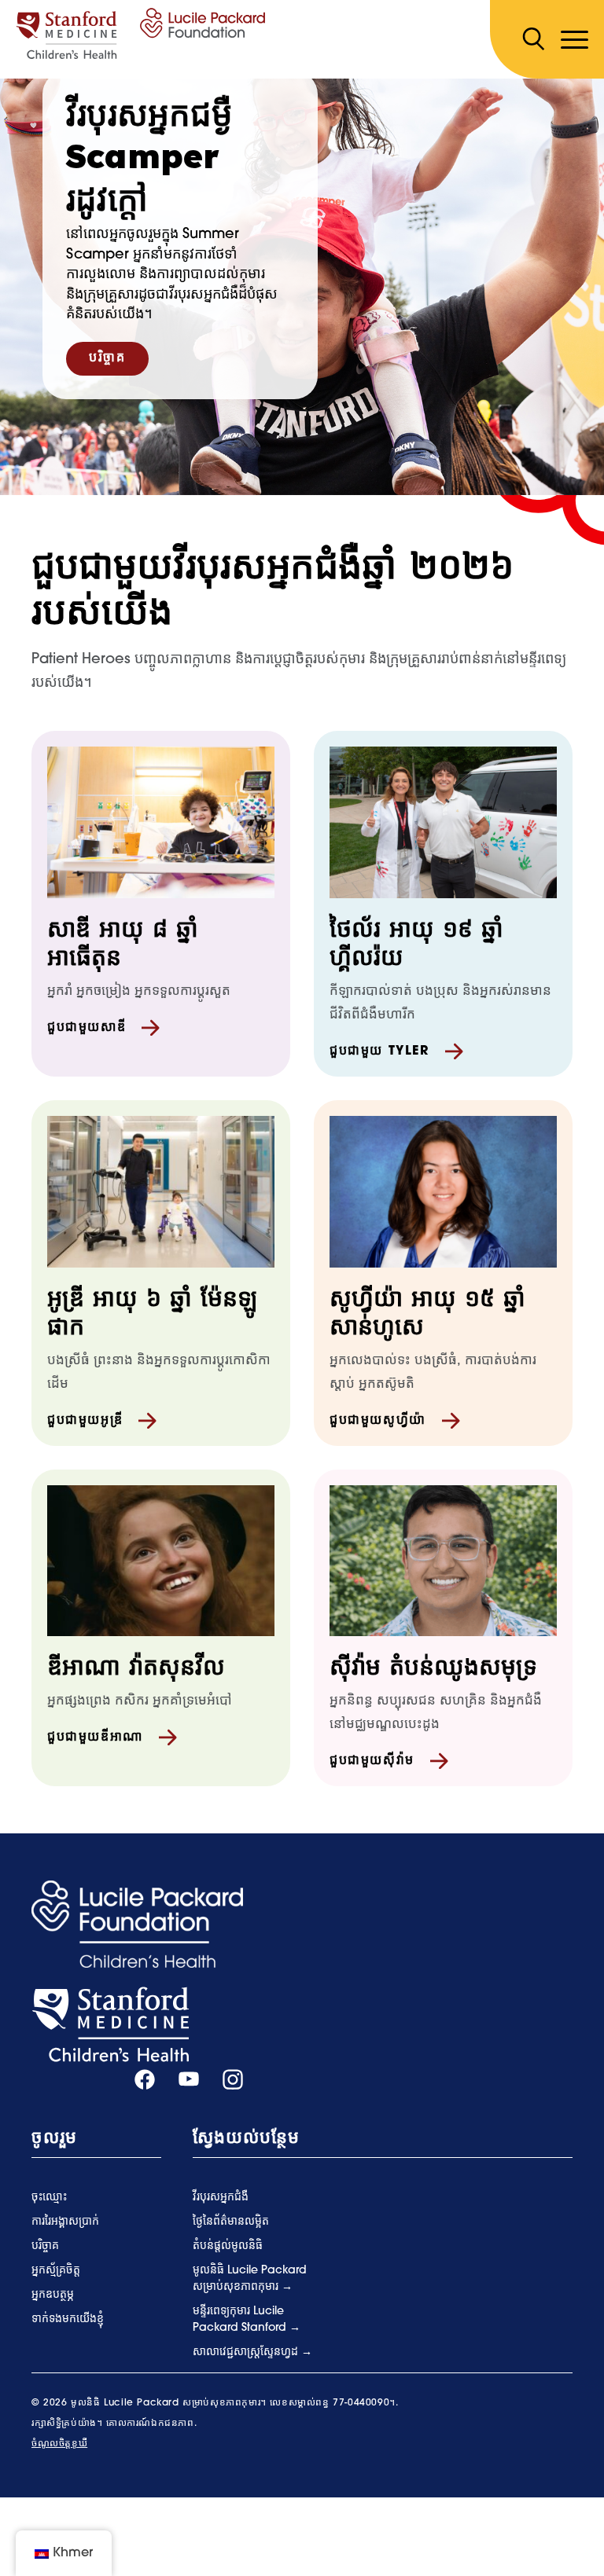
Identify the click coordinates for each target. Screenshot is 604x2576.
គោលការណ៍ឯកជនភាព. (151, 2424)
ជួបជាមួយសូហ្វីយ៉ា (378, 1421)
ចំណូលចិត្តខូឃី (59, 2444)
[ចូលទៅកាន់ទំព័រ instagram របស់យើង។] (233, 2080)
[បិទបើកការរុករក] (575, 40)
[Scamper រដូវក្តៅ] (140, 34)
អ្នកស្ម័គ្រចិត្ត (56, 2271)
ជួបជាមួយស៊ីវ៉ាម (372, 1761)
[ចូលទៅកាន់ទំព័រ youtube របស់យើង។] (189, 2080)
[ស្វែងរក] (533, 39)
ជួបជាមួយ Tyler (379, 1051)
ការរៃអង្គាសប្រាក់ (65, 2222)
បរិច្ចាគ (107, 358)
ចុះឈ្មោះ (49, 2198)
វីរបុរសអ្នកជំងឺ (221, 2198)
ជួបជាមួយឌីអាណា (95, 1738)
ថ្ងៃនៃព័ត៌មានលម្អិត (231, 2222)
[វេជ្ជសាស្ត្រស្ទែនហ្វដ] (110, 2025)
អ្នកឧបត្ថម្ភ (53, 2295)
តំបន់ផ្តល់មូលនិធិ (228, 2246)
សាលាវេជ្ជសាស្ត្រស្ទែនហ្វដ (247, 2352)
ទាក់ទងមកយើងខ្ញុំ (68, 2319)
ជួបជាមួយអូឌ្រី (85, 1421)
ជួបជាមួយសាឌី (87, 1028)
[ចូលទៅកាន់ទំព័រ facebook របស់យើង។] (145, 2080)
